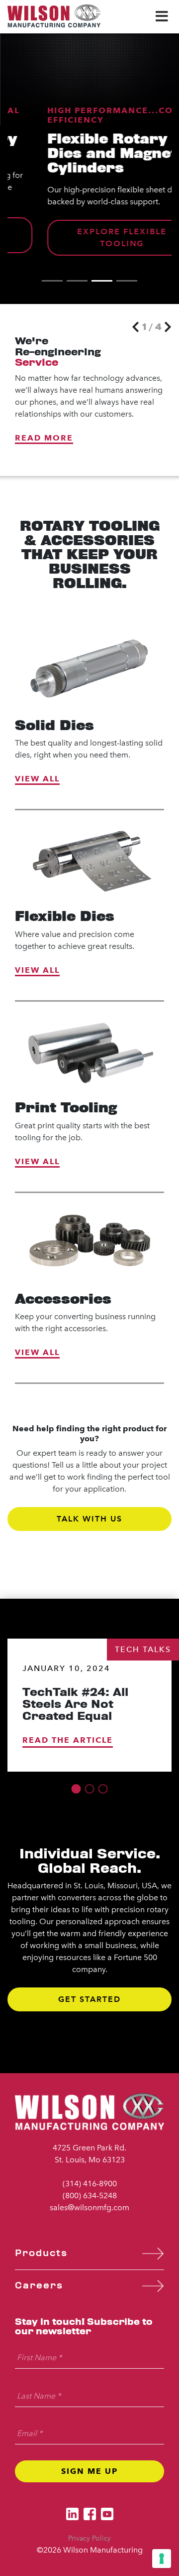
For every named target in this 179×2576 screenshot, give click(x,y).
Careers (39, 2286)
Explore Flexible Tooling (89, 237)
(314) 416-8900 (90, 2184)
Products (41, 2253)
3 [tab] (102, 281)
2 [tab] (77, 281)
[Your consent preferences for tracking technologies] (162, 2559)
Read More (44, 438)
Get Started (89, 1999)
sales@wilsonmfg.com (89, 2207)
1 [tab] (52, 281)
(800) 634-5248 (90, 2196)
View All (37, 779)
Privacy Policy (89, 2538)
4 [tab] (127, 281)
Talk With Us (89, 1519)
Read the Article (68, 1740)
